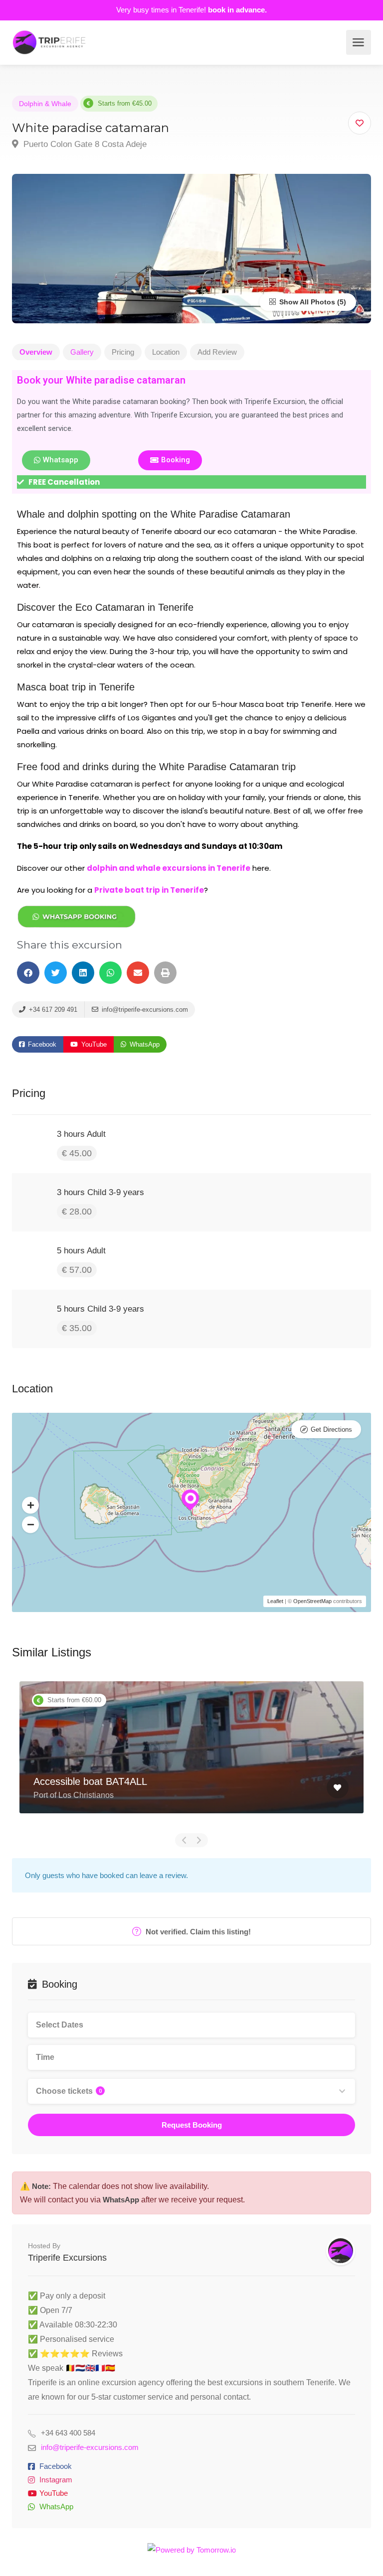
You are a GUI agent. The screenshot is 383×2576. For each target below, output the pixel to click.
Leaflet (275, 1601)
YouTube (93, 1044)
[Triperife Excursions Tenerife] (49, 42)
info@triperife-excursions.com (144, 1010)
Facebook (41, 1044)
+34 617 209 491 (52, 1010)
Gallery (82, 352)
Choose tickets (69, 2091)
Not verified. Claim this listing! (197, 1932)
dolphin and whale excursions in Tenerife (169, 868)
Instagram (56, 2480)
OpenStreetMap (312, 1601)
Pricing (123, 352)
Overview (36, 352)
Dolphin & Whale (45, 104)
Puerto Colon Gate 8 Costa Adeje (84, 144)
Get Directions (331, 1429)
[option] (191, 1755)
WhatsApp (144, 1044)
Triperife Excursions (67, 2258)
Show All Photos (306, 302)
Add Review (217, 352)
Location (166, 352)
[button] (28, 973)
